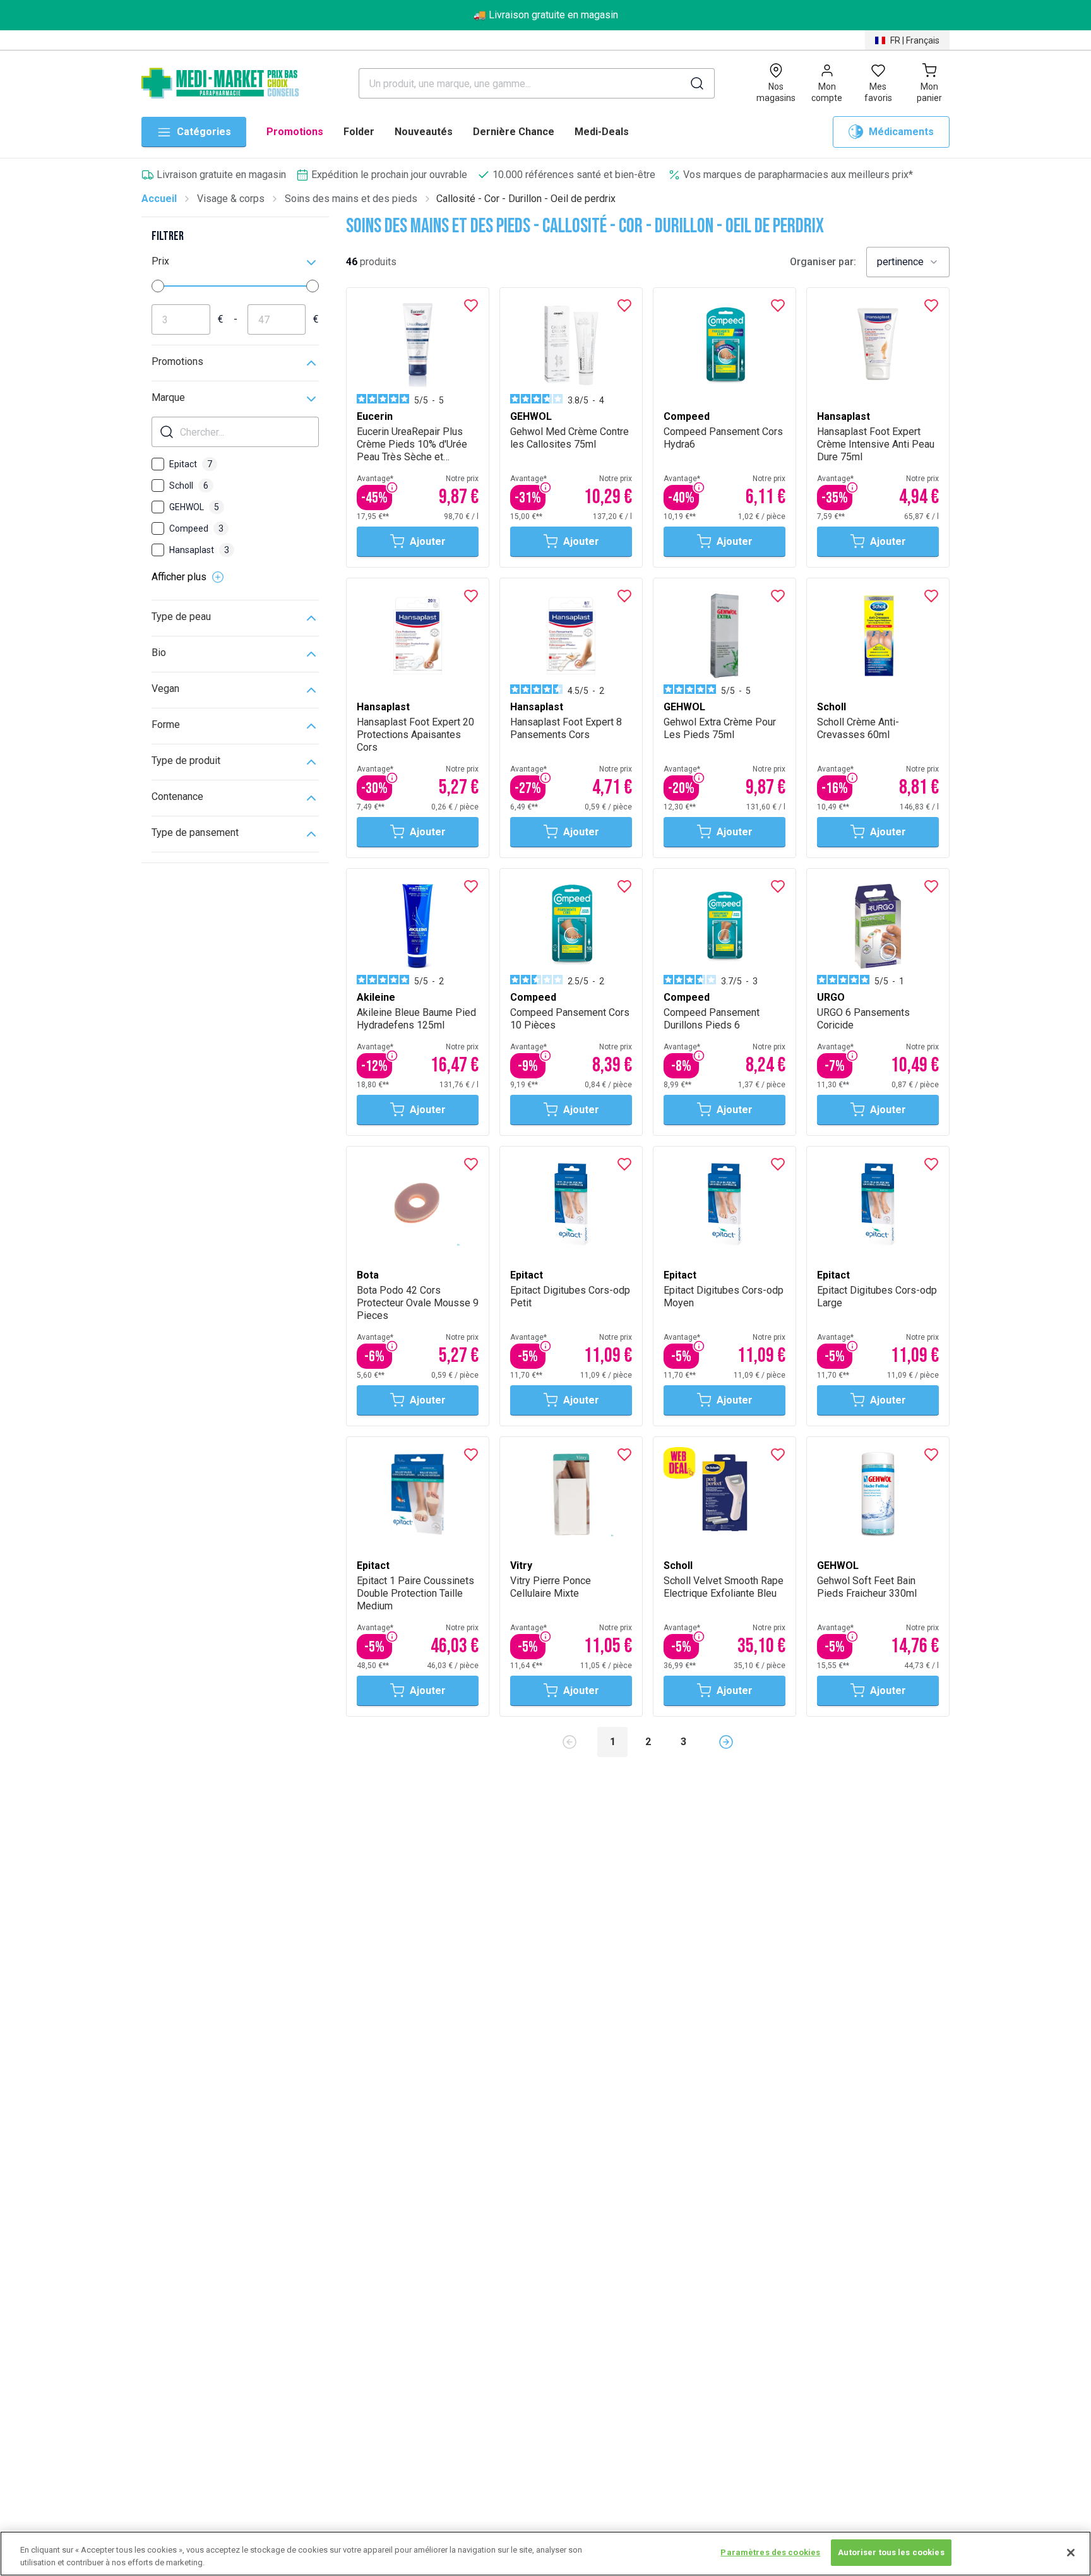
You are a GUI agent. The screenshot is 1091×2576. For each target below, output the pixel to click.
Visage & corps (231, 199)
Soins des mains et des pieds (351, 199)
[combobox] (908, 262)
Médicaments (901, 132)
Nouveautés (424, 132)
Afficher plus (179, 577)
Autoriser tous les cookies (891, 2552)
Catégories (204, 132)
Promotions (295, 132)
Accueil (159, 199)
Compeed (196, 528)
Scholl (189, 486)
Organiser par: (823, 262)
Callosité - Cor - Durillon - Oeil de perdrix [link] (526, 199)
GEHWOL (194, 507)
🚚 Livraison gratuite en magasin (546, 15)
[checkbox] (158, 464)
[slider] (158, 286)
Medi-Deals (602, 132)
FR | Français (915, 40)
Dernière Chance (514, 132)
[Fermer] (1071, 2553)
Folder (359, 132)
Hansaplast (199, 550)
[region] (545, 2554)
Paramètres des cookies (770, 2552)
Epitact (191, 464)
